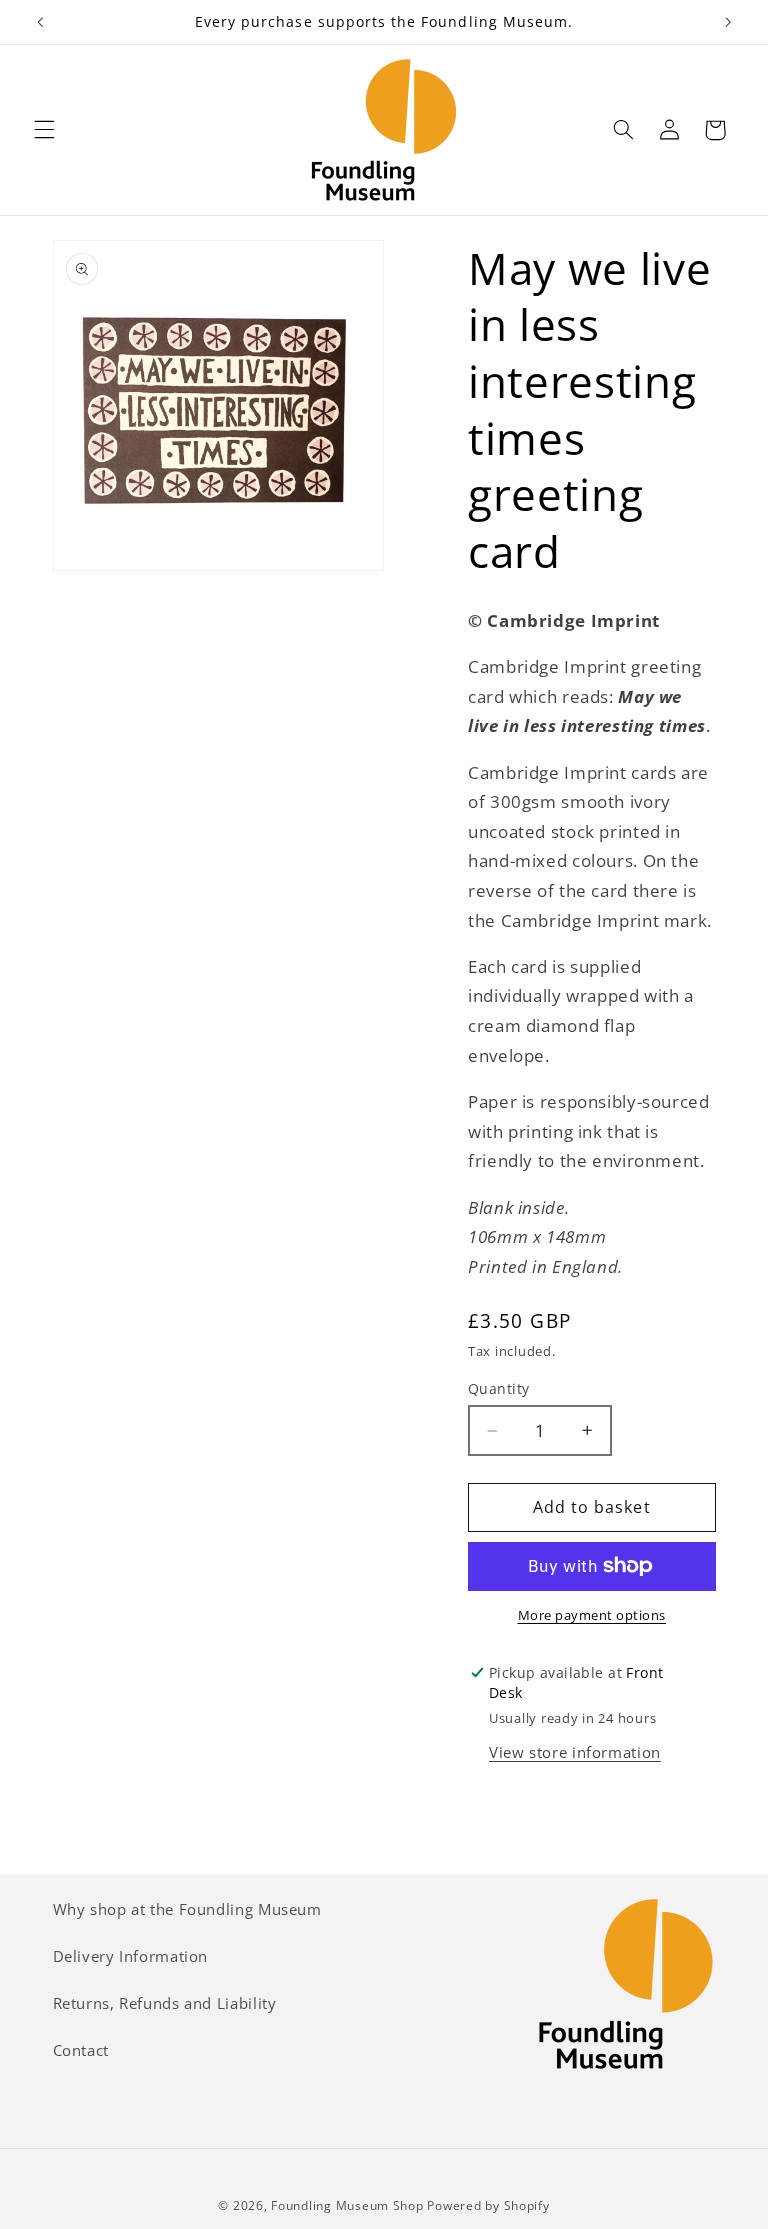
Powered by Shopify (488, 2205)
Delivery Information (131, 1956)
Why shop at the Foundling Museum (187, 1909)
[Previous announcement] (40, 22)
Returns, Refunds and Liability (165, 2003)
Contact (81, 2050)
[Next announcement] (728, 22)
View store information (575, 1752)
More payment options (592, 1615)
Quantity (498, 1388)
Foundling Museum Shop (347, 2205)
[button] (44, 130)
